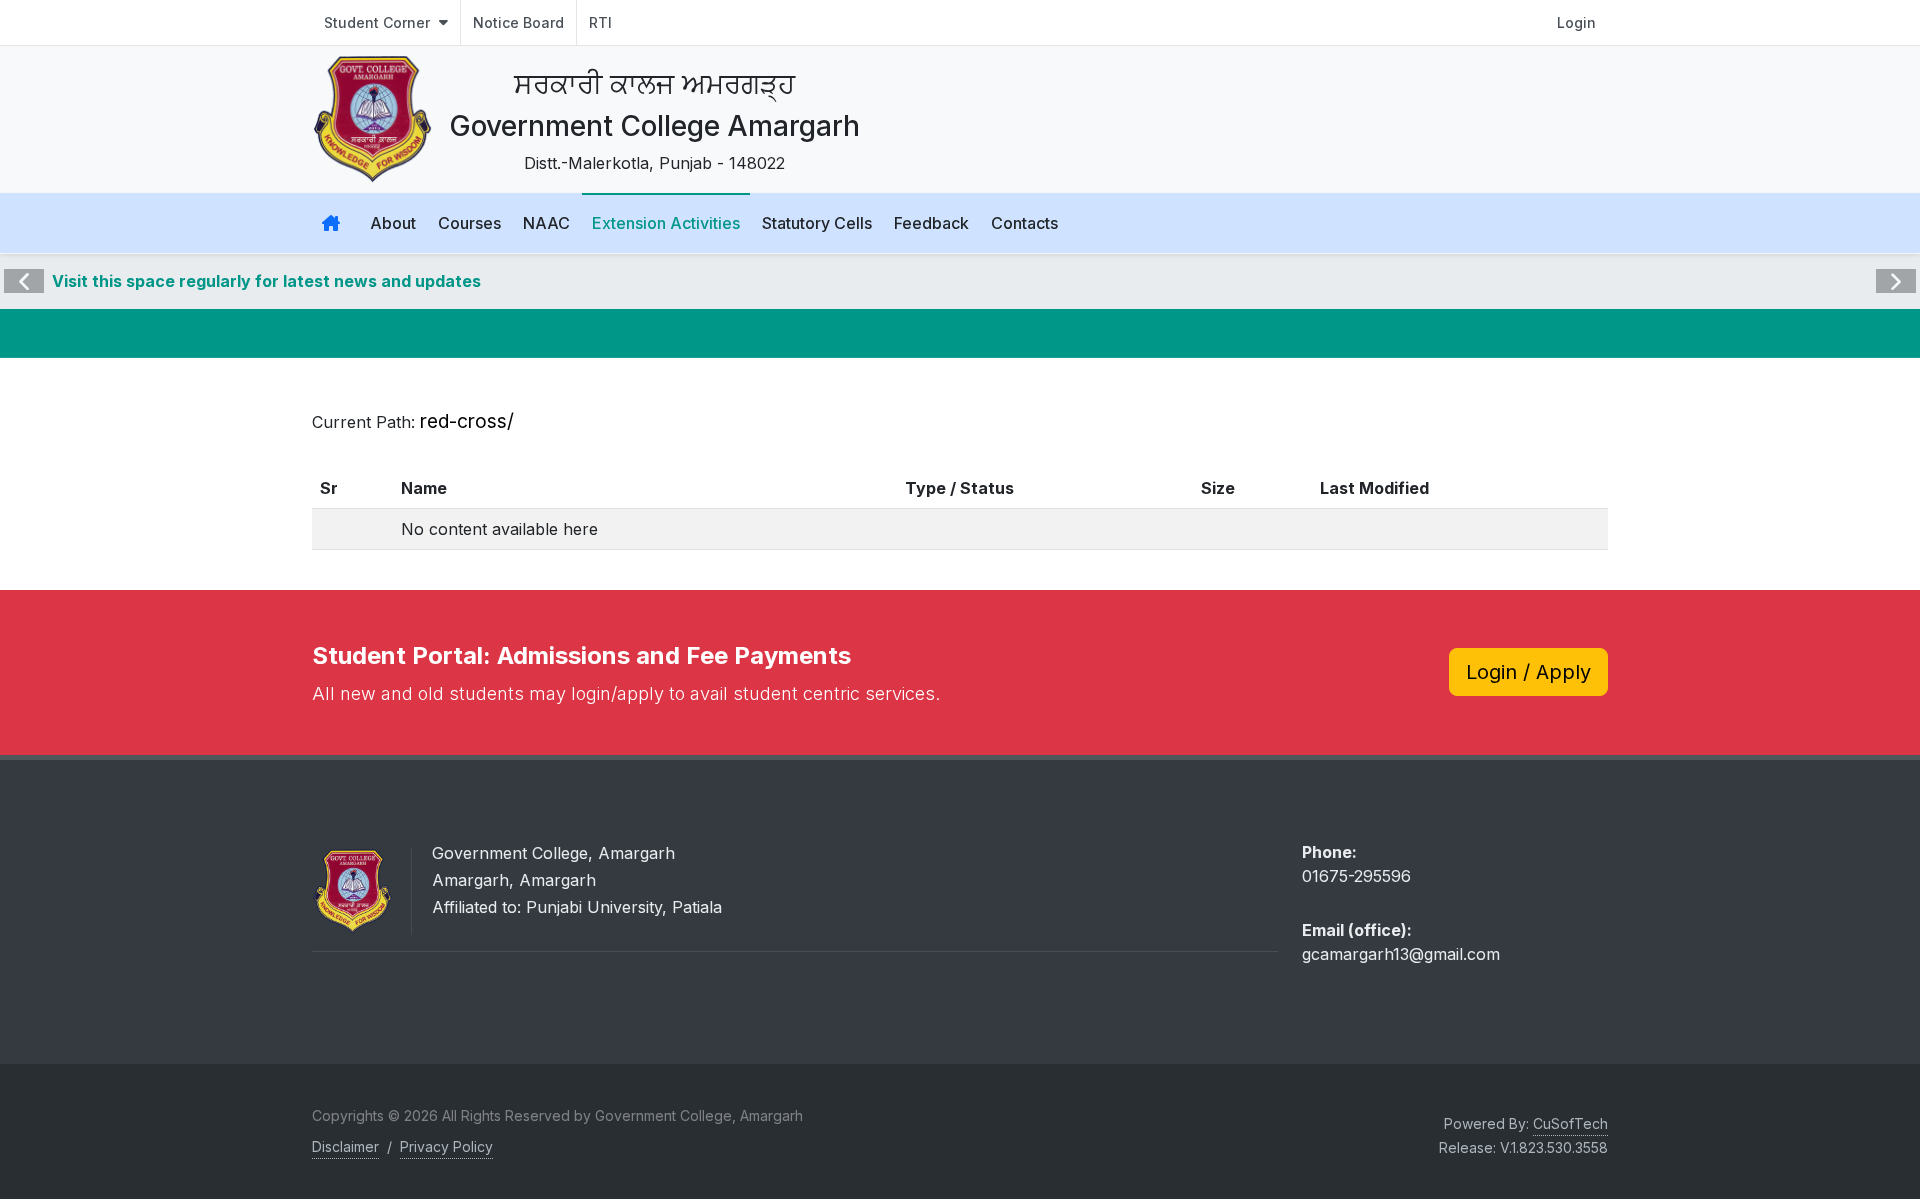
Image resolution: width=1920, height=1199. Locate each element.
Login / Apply (1528, 672)
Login (1576, 22)
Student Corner (379, 22)
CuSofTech (1570, 1123)
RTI (600, 22)
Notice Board (518, 22)
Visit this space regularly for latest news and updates (266, 281)
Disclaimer (345, 1146)
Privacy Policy (446, 1146)
